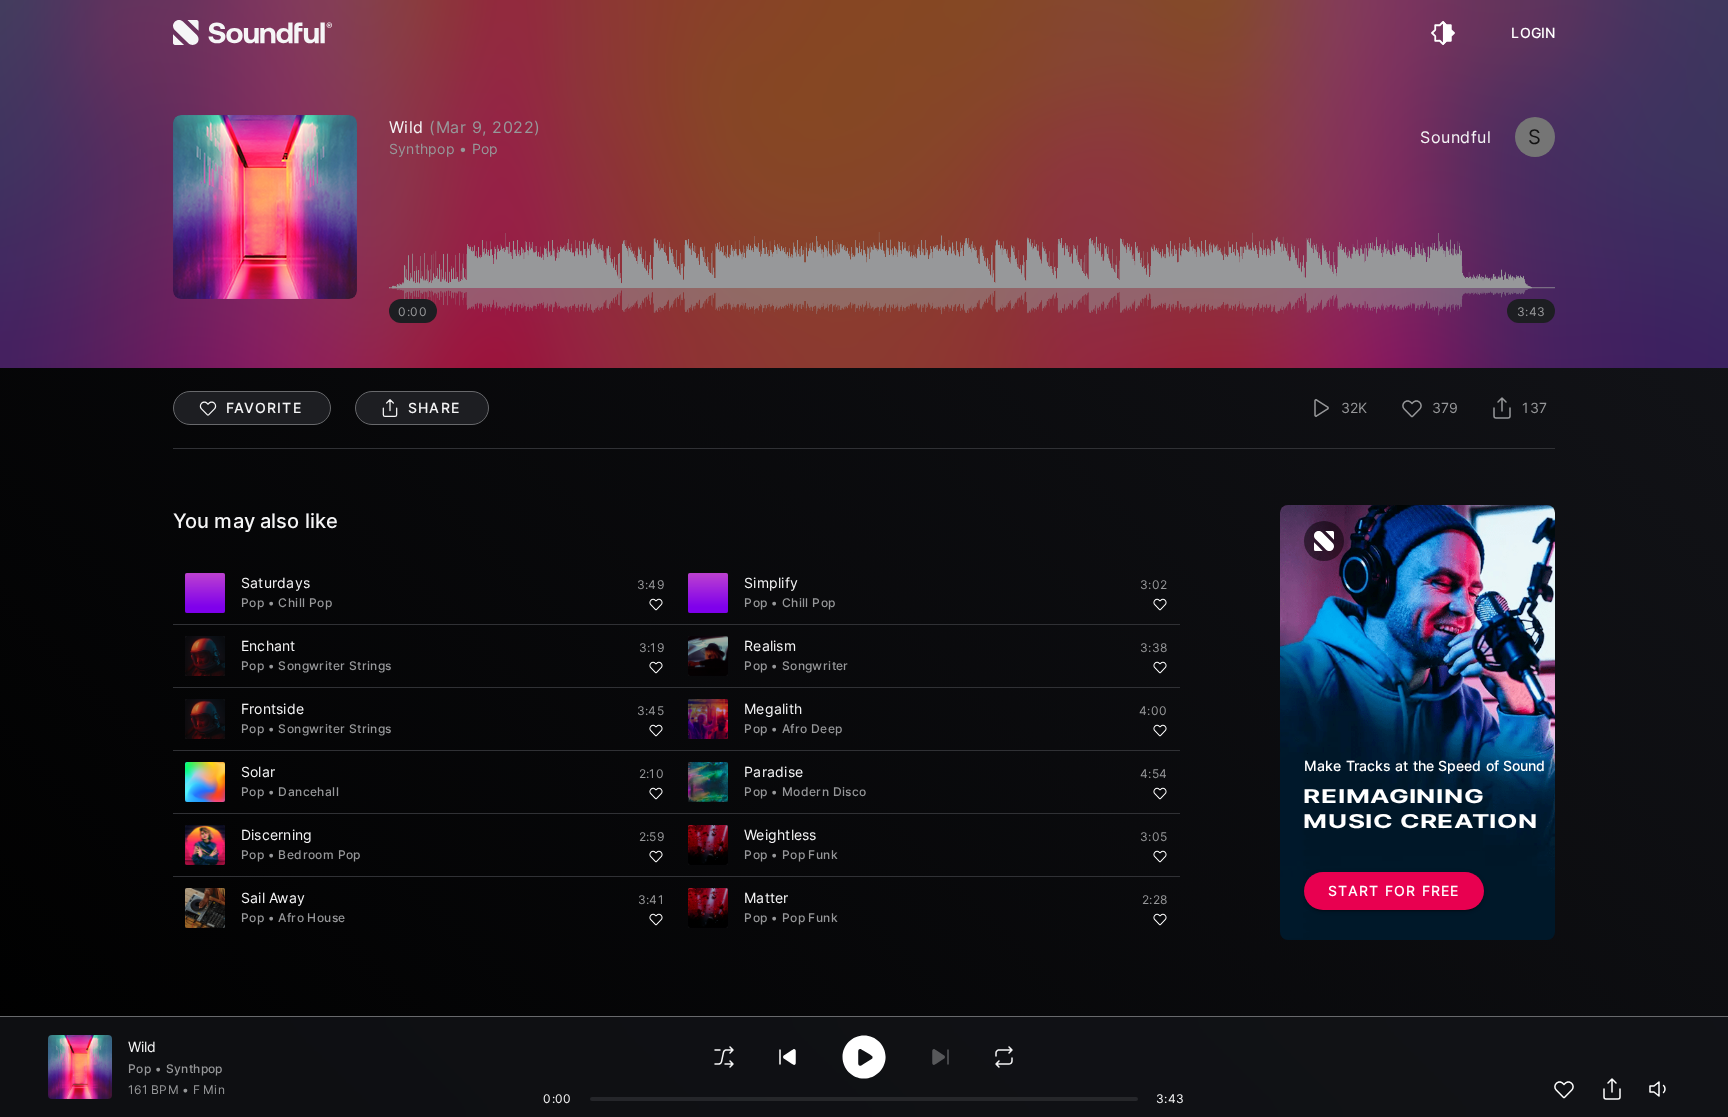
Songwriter (815, 665)
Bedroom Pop (319, 854)
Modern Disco (824, 791)
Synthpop (194, 1068)
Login (1533, 33)
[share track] (1612, 1089)
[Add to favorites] (656, 604)
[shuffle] (724, 1057)
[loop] (1004, 1057)
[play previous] (788, 1057)
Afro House (311, 917)
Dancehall (308, 791)
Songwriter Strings (334, 665)
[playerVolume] (1660, 1089)
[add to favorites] (1564, 1089)
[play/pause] (265, 207)
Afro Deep (812, 728)
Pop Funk (810, 854)
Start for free (1394, 890)
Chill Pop (305, 602)
